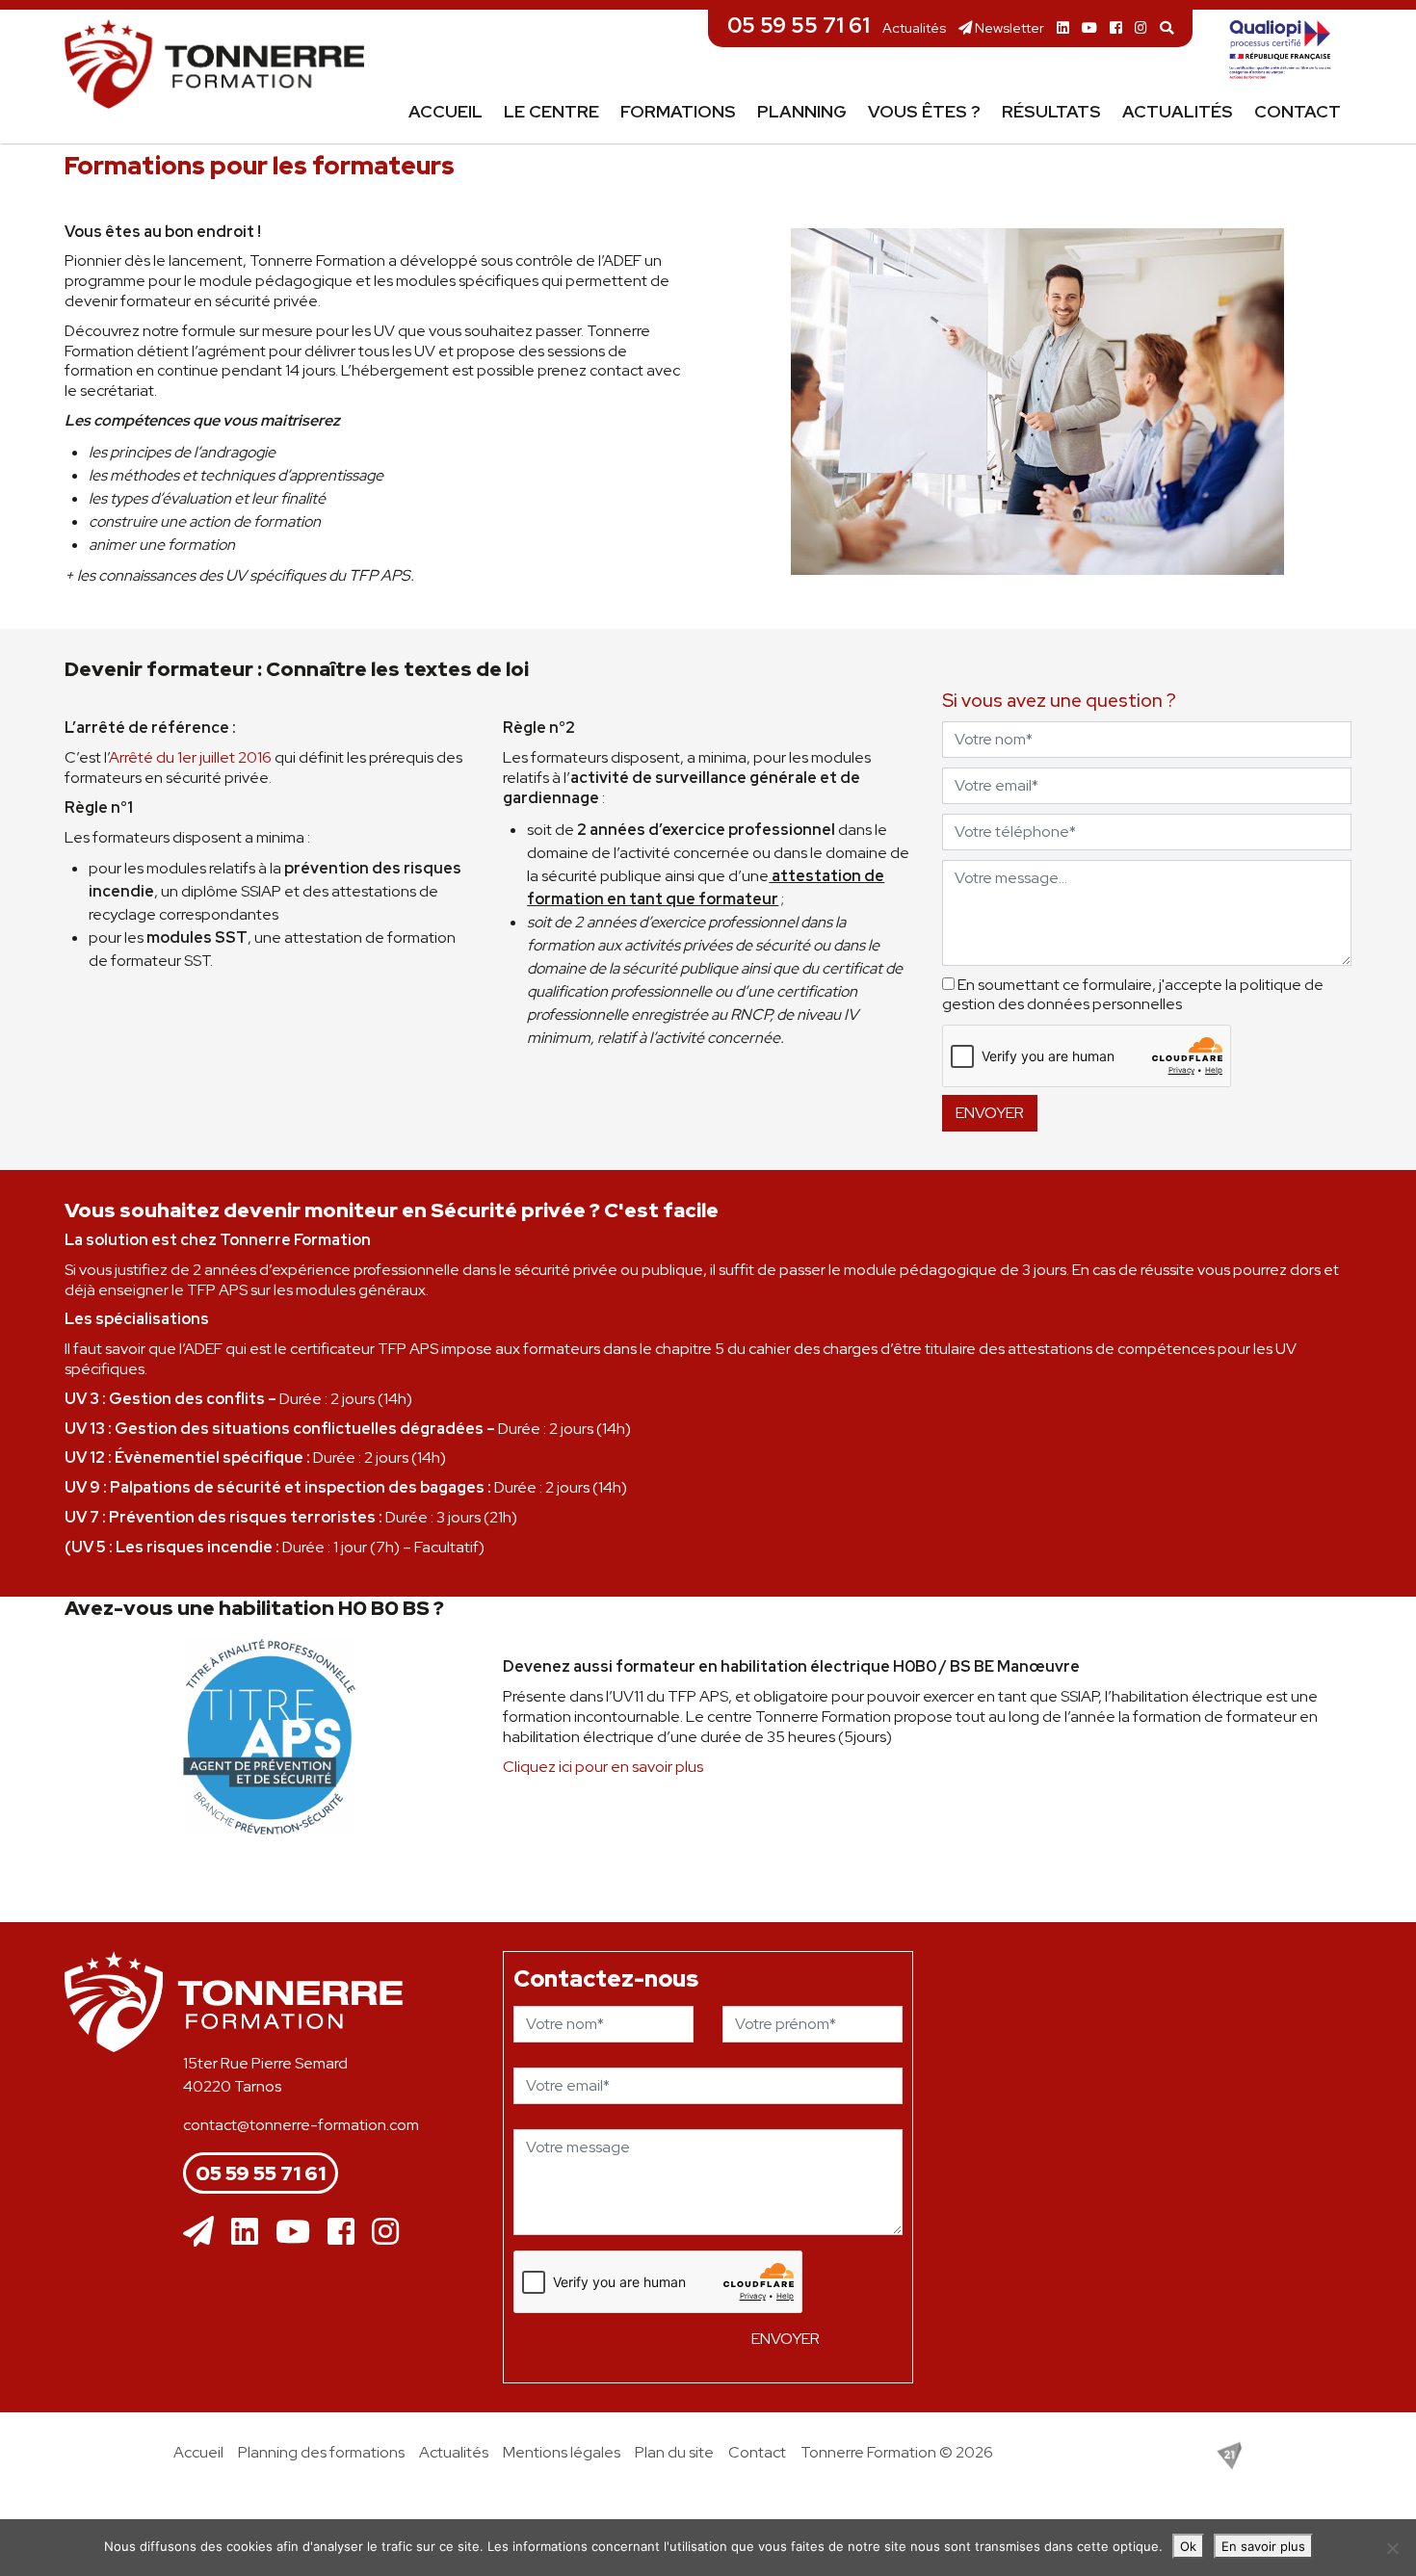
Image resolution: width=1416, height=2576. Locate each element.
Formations (678, 111)
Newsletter (1008, 27)
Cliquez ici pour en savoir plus (603, 1767)
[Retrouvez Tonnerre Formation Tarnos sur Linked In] (1063, 27)
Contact (1298, 111)
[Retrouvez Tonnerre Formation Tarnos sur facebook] (1116, 27)
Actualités (914, 27)
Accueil (446, 111)
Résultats (1051, 111)
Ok (1188, 2546)
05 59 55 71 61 (799, 25)
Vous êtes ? (924, 111)
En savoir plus (1263, 2546)
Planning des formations (321, 2452)
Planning (802, 111)
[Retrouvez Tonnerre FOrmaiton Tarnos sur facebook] (341, 2232)
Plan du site (674, 2452)
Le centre (551, 111)
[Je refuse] (1392, 2548)
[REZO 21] (1229, 2454)
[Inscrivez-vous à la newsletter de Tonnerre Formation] (198, 2232)
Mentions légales (562, 2452)
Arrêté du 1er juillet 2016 (190, 757)
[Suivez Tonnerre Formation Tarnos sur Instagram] (1141, 27)
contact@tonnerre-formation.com (301, 2125)
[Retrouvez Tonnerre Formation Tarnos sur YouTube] (1089, 27)
